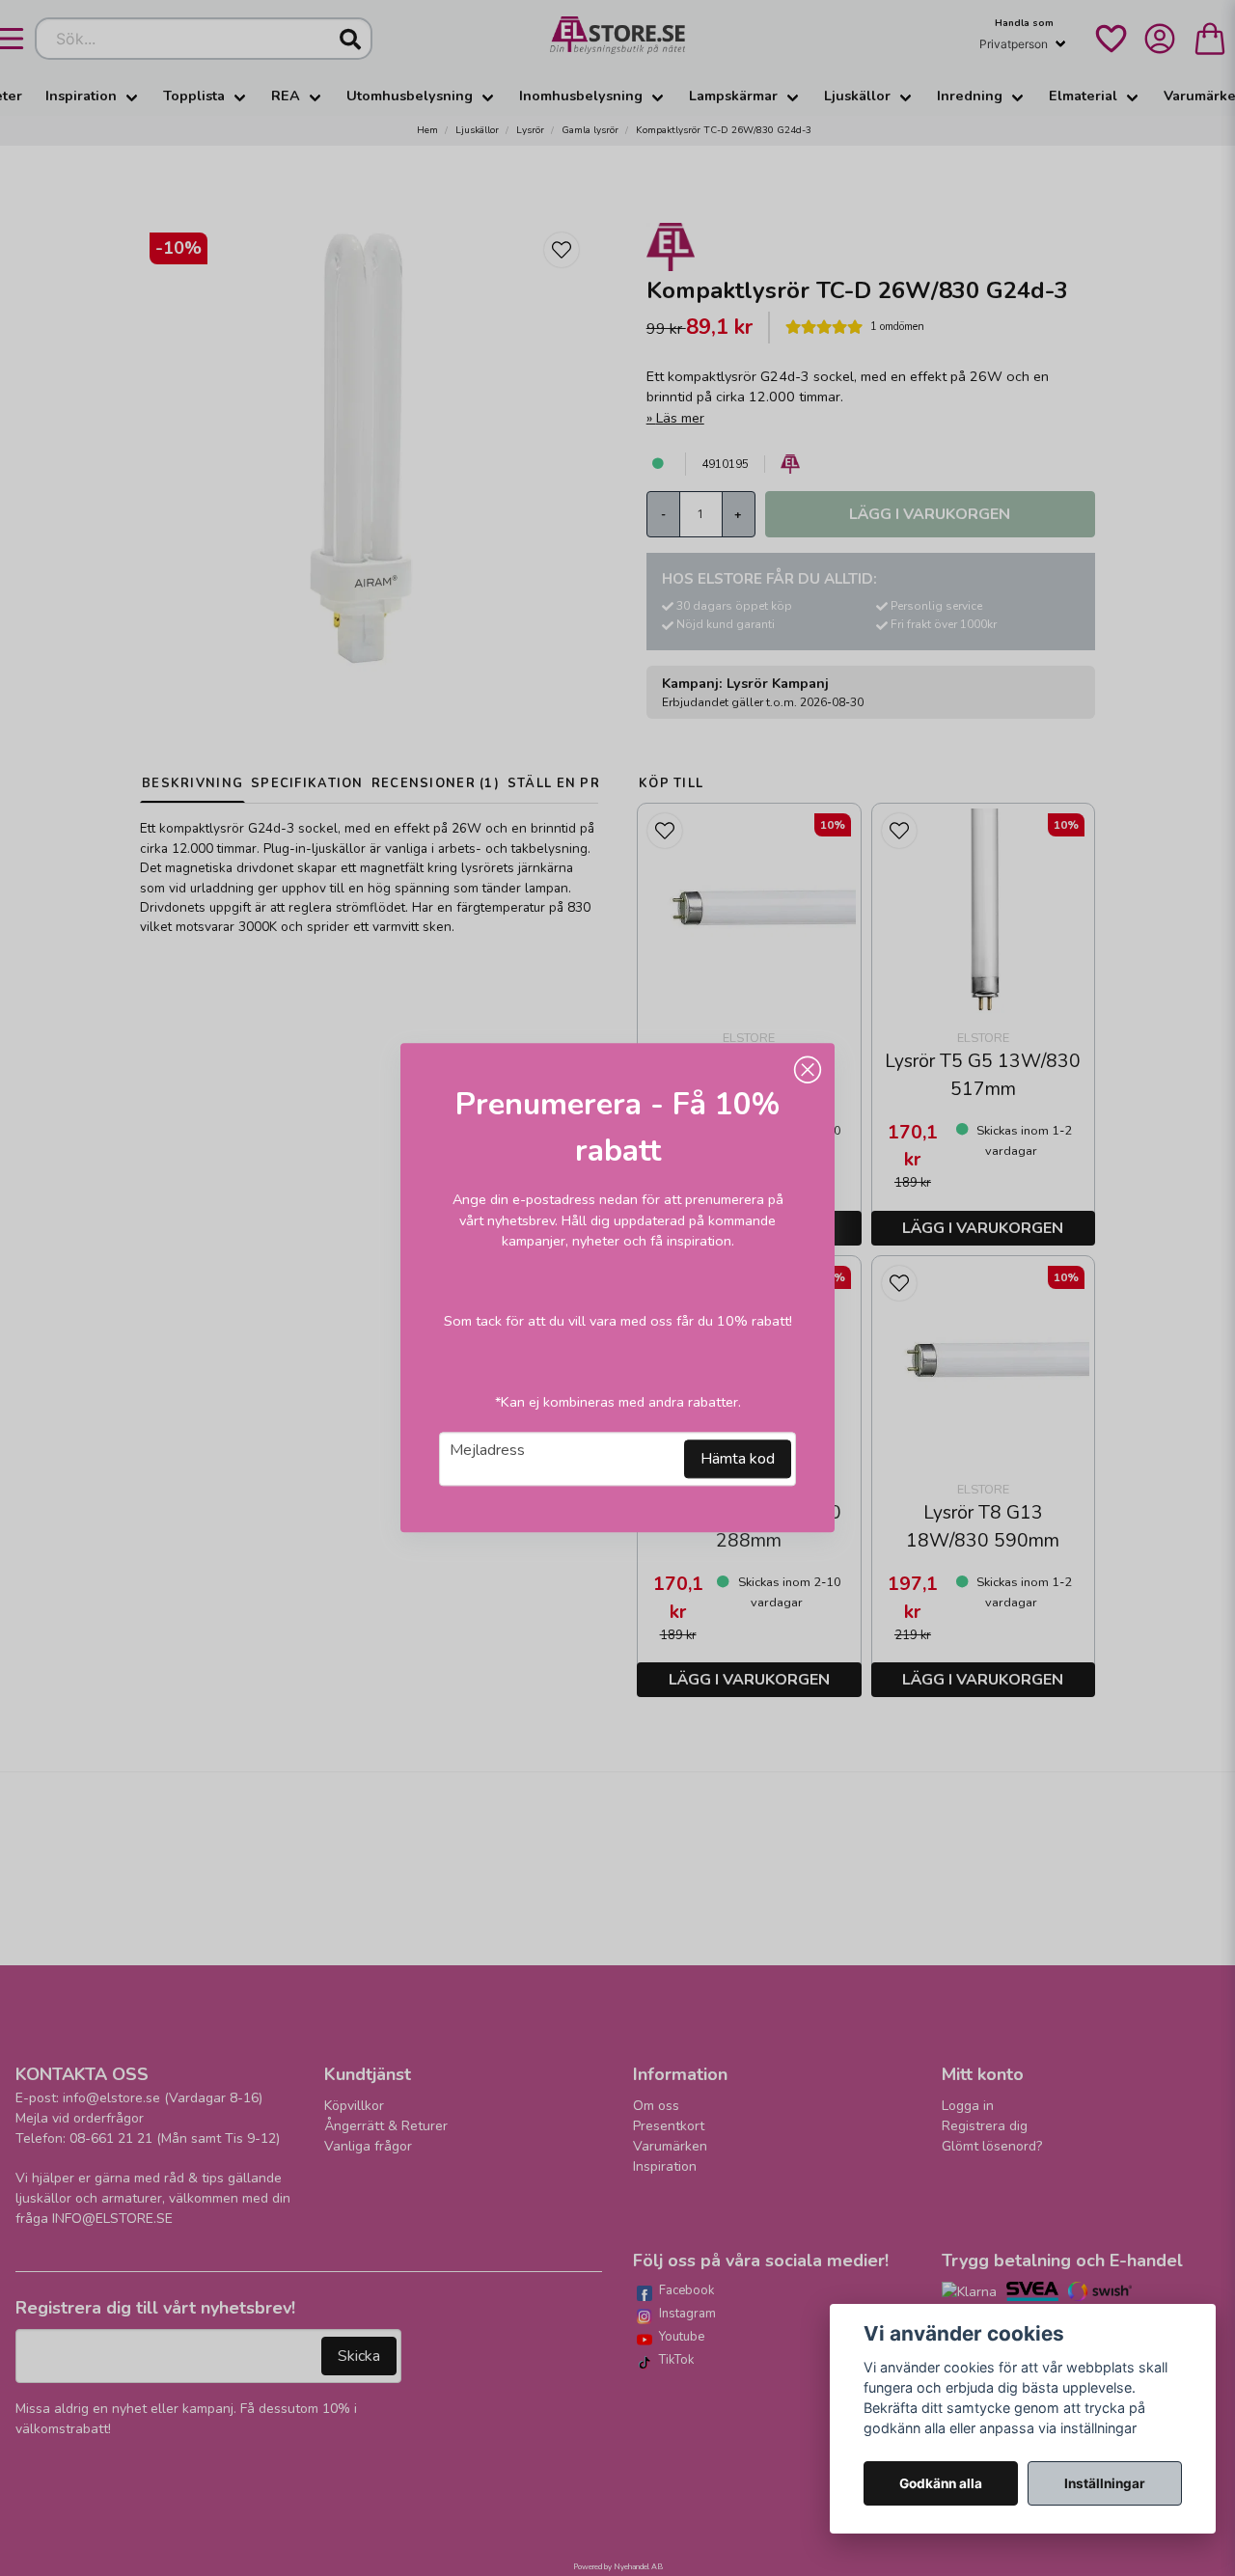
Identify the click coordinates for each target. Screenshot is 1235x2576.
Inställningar (1105, 2483)
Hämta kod (738, 1460)
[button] (808, 1070)
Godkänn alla (941, 2483)
